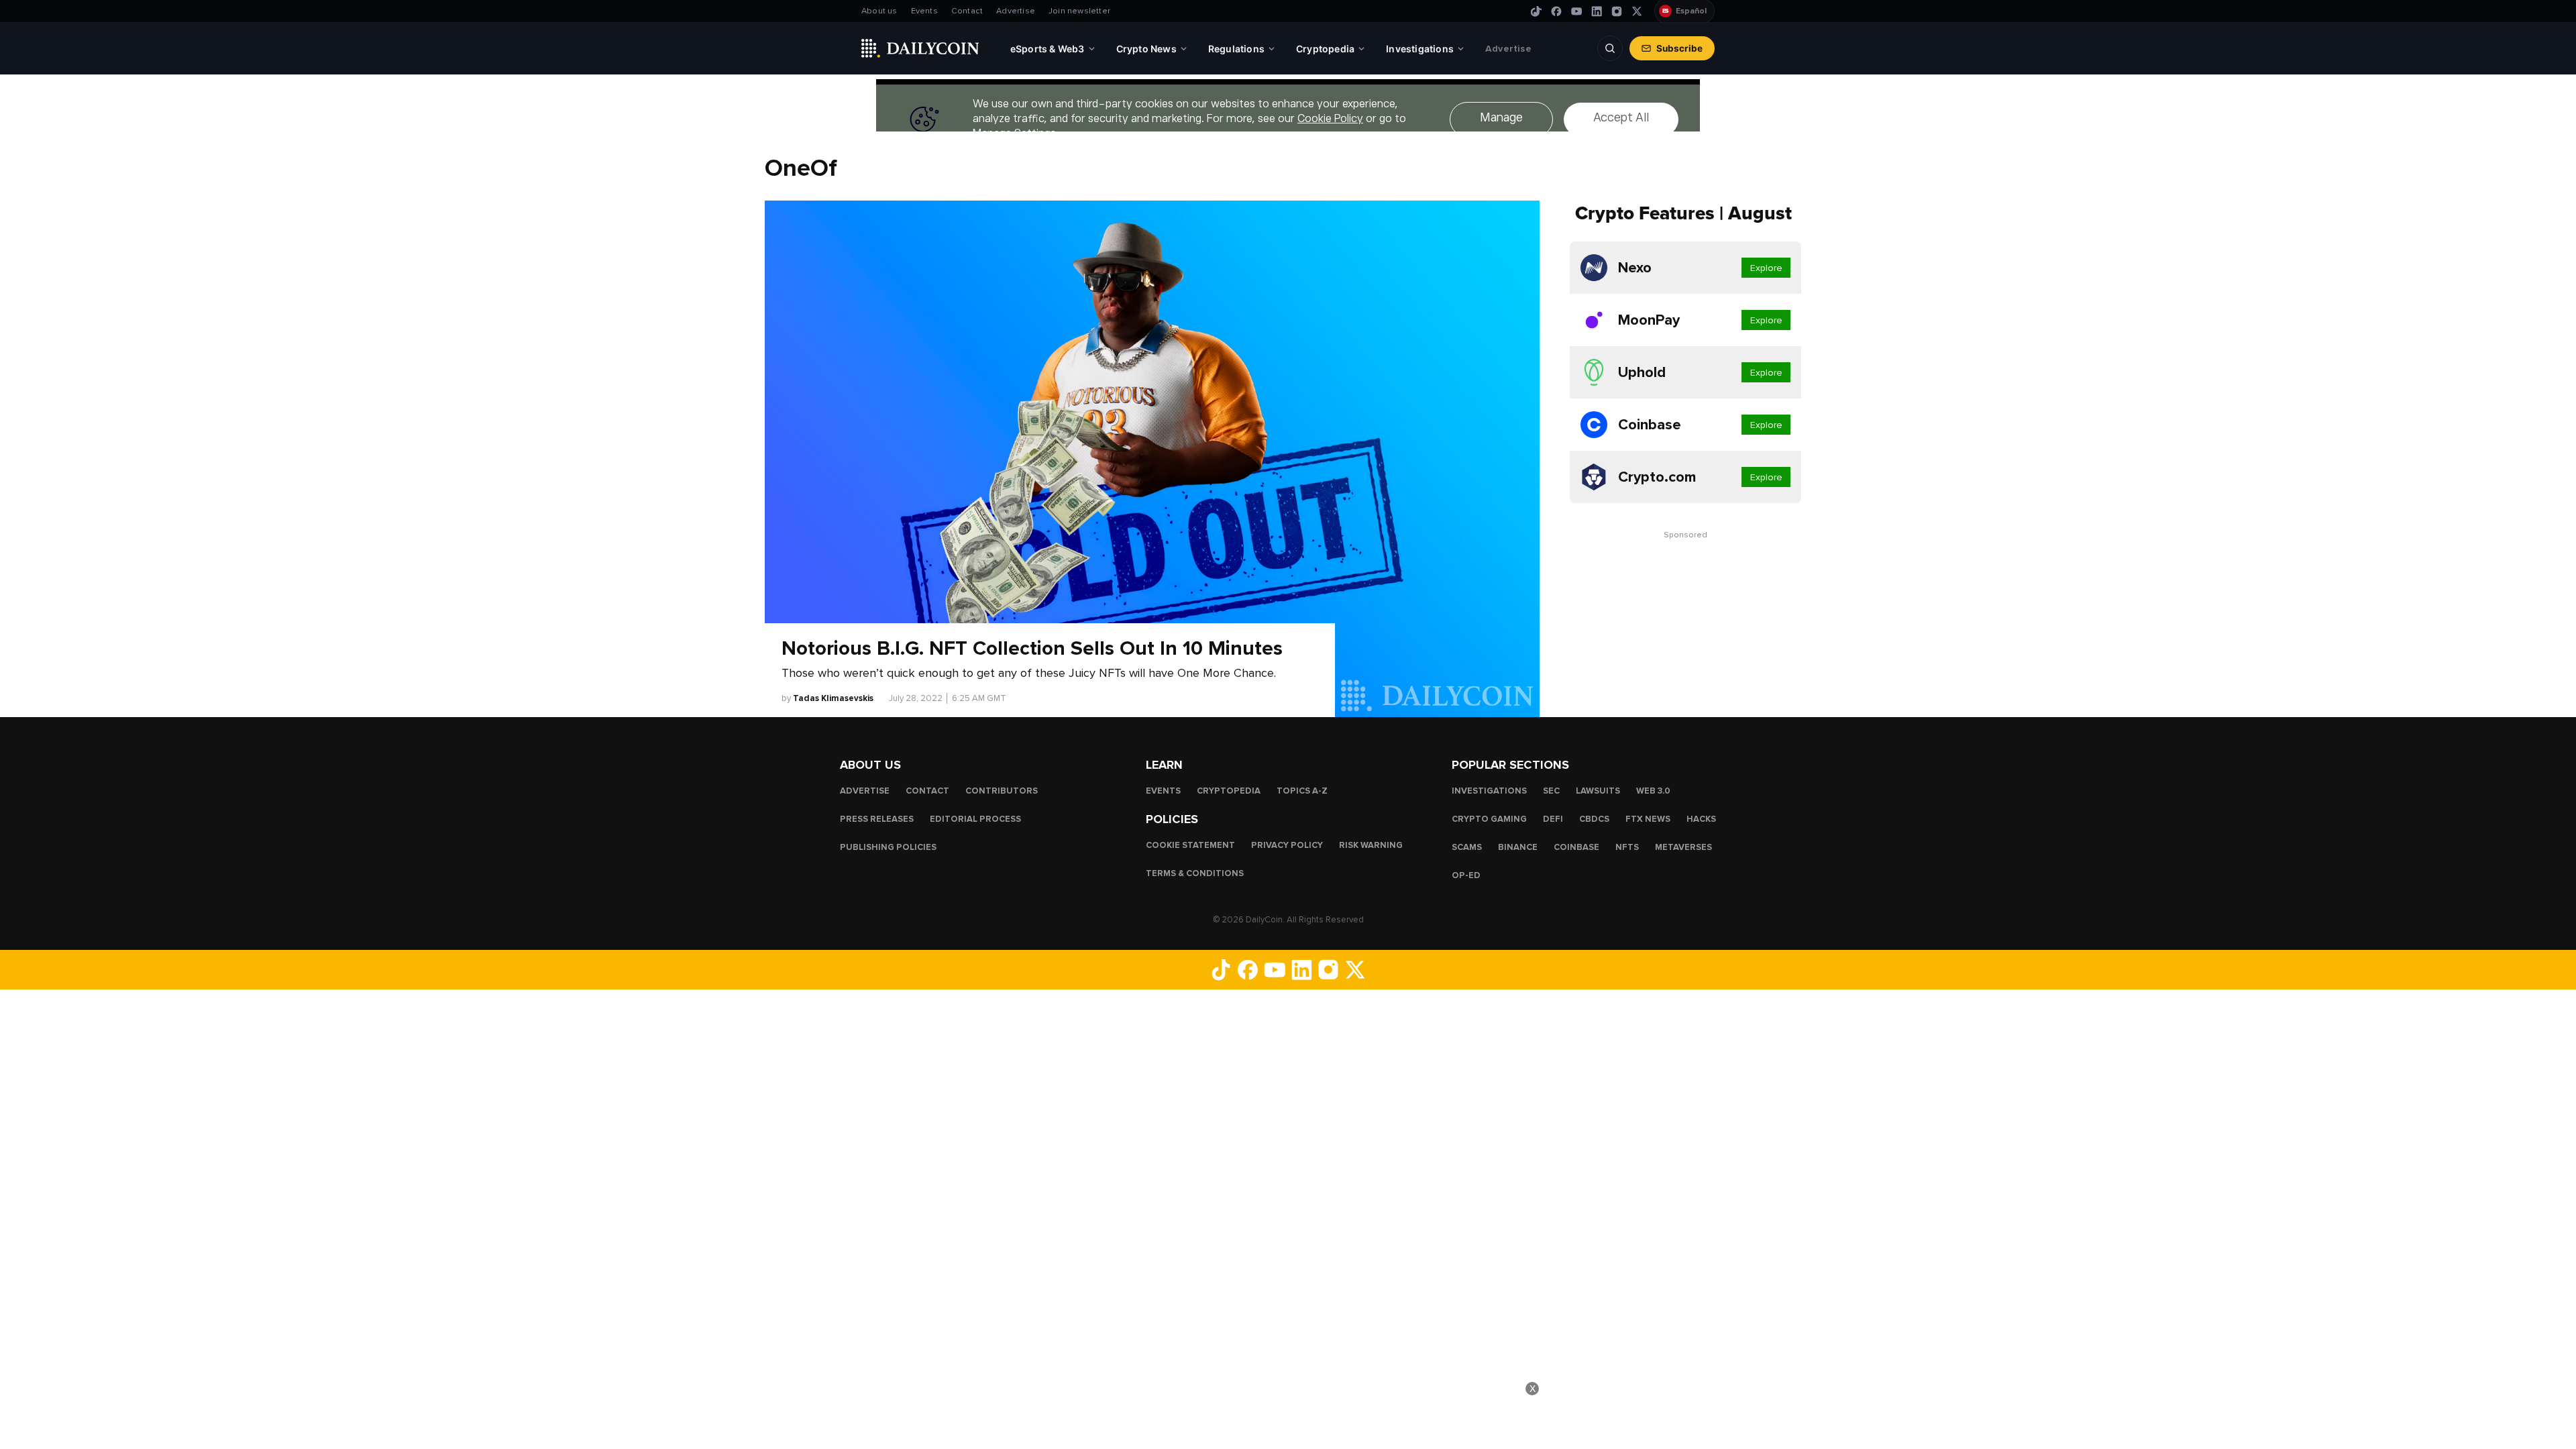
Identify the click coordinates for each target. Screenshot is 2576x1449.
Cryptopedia (1229, 791)
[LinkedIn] (1597, 11)
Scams (1467, 847)
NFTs (1627, 847)
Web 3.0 (1653, 791)
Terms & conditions (1195, 873)
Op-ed (1466, 875)
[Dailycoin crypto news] (920, 48)
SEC (1551, 791)
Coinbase (1576, 847)
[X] (1637, 11)
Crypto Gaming (1489, 819)
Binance (1518, 847)
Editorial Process (975, 819)
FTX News (1648, 819)
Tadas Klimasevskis (833, 698)
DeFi (1553, 819)
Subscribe (1679, 48)
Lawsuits (1598, 791)
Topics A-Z (1302, 791)
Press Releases (877, 819)
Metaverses (1683, 847)
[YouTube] (1576, 11)
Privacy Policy (1287, 845)
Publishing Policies (888, 847)
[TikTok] (1536, 11)
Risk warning (1371, 845)
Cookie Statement (1190, 845)
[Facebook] (1556, 11)
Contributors (1002, 791)
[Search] (1610, 48)
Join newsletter (1079, 11)
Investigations (1489, 791)
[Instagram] (1617, 11)
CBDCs (1594, 819)
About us (879, 11)
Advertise (1016, 11)
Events (924, 11)
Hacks (1701, 819)
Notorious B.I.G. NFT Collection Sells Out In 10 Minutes (1032, 649)
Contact (967, 11)
